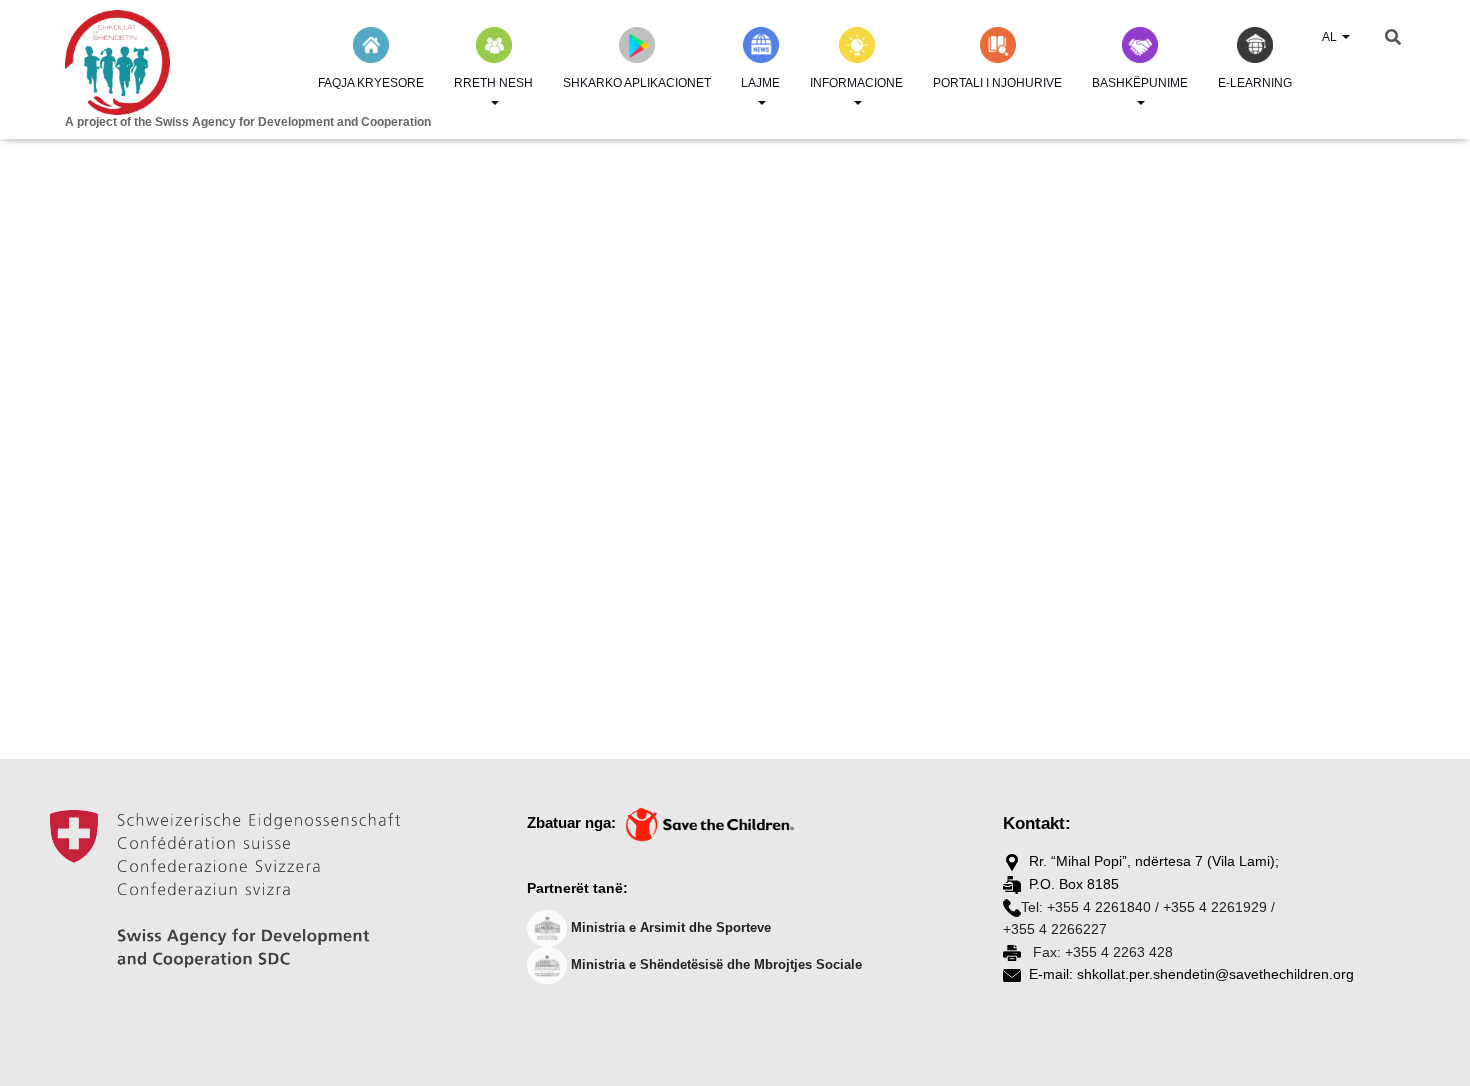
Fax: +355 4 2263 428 (1101, 952)
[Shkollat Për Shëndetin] (215, 62)
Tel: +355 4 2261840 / (1090, 907)
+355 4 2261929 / (1219, 907)
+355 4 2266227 (1055, 929)
